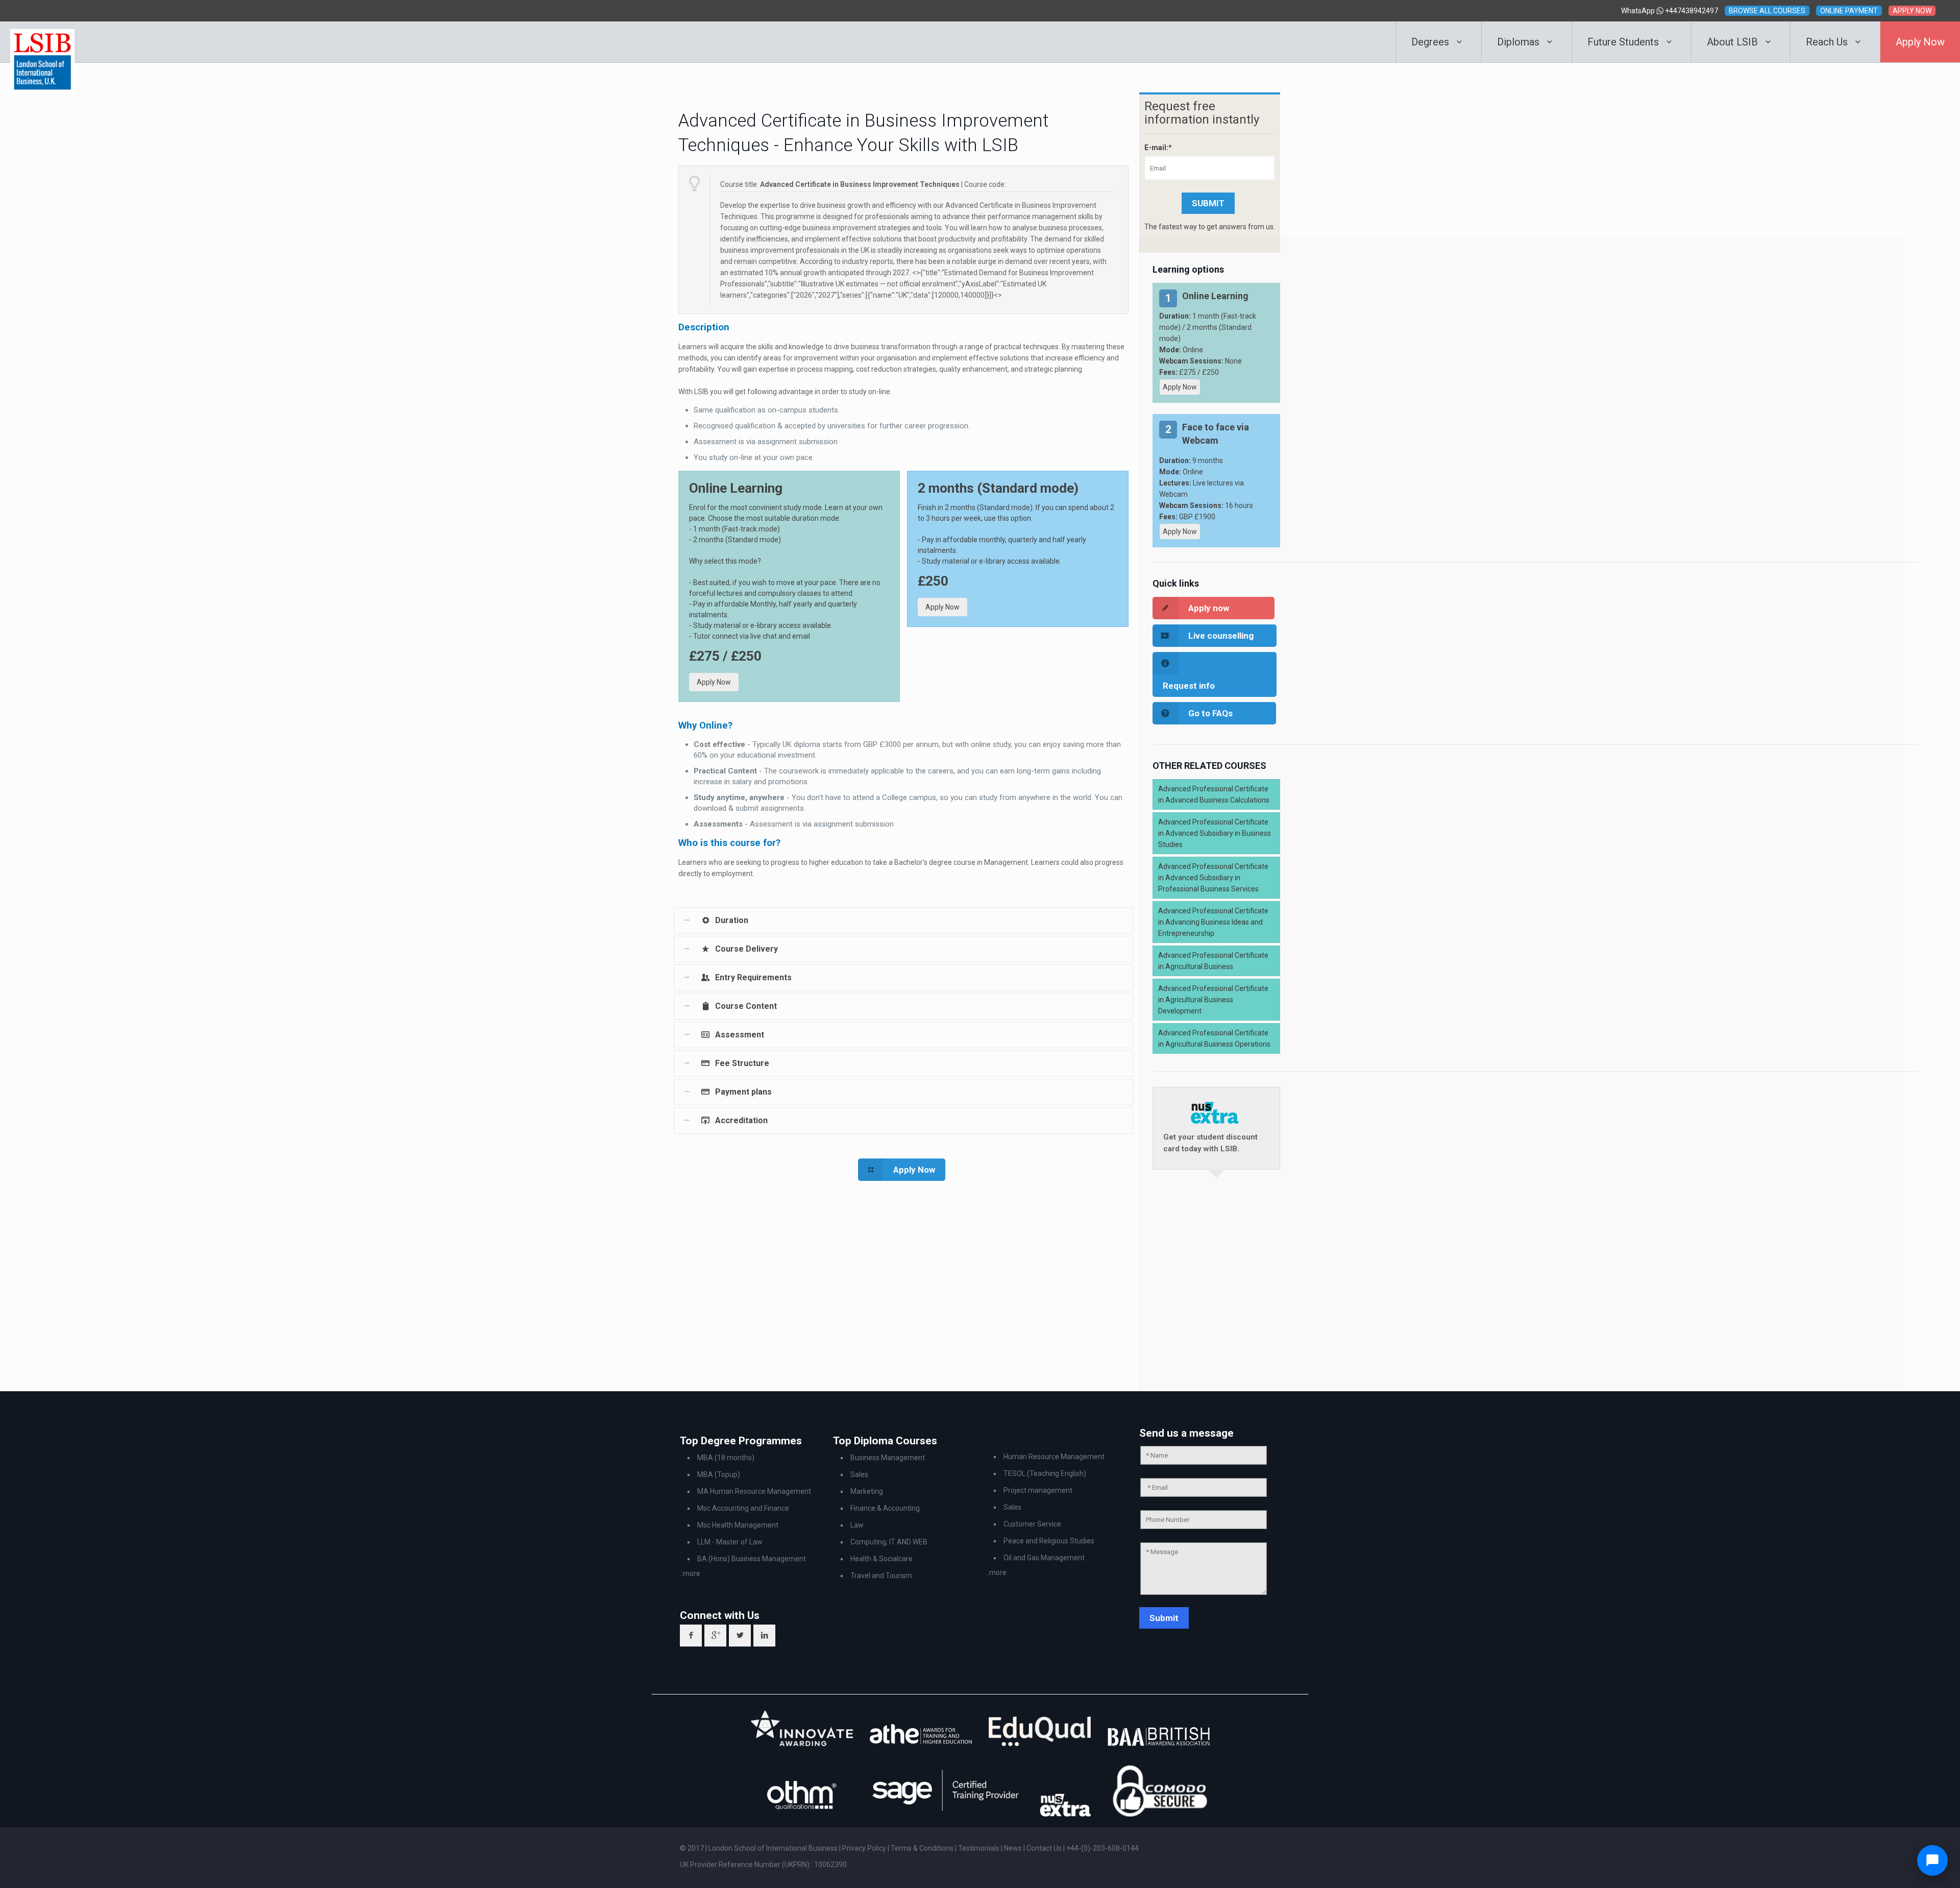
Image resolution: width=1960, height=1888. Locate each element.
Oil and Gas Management (1044, 1558)
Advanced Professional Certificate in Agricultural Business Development (1213, 1000)
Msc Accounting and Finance (743, 1508)
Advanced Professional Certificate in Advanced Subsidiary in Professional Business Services (1213, 878)
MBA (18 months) (726, 1458)
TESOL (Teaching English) (1045, 1473)
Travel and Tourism (881, 1576)
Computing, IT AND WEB (889, 1542)
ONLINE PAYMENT (1849, 11)
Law (857, 1525)
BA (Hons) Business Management (752, 1559)
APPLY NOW (1912, 11)
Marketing (867, 1491)
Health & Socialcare (881, 1559)
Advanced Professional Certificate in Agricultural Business (1213, 961)
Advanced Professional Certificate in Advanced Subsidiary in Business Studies (1215, 833)
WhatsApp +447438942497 (1670, 11)
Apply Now (714, 682)
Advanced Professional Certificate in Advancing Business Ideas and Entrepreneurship (1213, 922)
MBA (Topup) (719, 1474)
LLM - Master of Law (730, 1542)
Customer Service (1032, 1524)
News (1014, 1848)
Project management (1038, 1490)
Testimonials (979, 1848)
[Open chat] (1932, 1860)
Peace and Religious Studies (1049, 1541)
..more (690, 1574)
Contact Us (1045, 1848)
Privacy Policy (865, 1848)
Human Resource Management (1054, 1457)
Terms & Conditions (923, 1848)
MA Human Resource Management (754, 1491)
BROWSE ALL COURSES (1767, 11)
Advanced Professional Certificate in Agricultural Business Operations (1214, 1038)
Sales (859, 1474)
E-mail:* (1158, 148)
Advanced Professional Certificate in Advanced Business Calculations (1214, 794)
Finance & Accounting (885, 1508)
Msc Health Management (738, 1525)
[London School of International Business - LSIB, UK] (42, 42)
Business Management (888, 1458)
